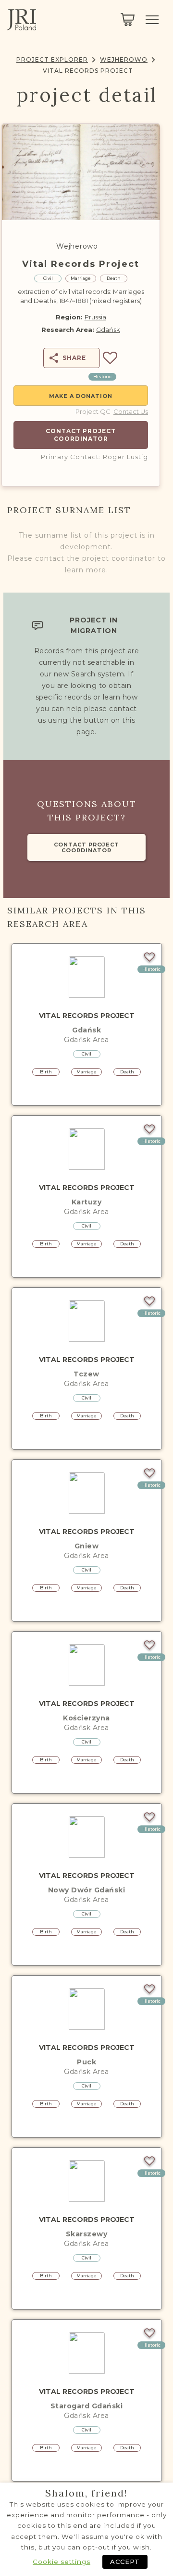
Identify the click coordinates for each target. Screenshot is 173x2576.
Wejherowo (124, 59)
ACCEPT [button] (125, 2562)
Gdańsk (108, 330)
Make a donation (81, 396)
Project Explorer (52, 59)
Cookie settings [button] (62, 2562)
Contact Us (131, 411)
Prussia (95, 317)
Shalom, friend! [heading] (86, 2493)
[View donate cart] (128, 20)
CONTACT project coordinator (86, 847)
